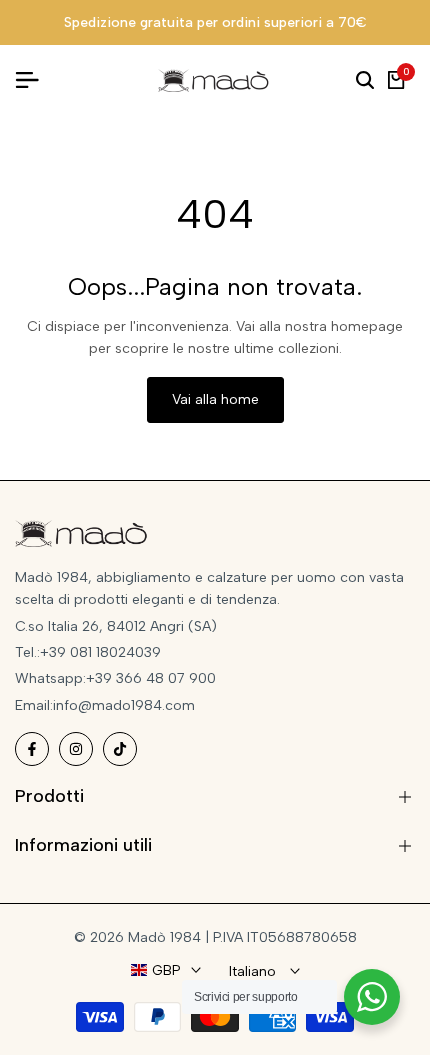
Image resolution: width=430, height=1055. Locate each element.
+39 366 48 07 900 (151, 678)
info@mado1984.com (124, 705)
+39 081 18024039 (100, 652)
